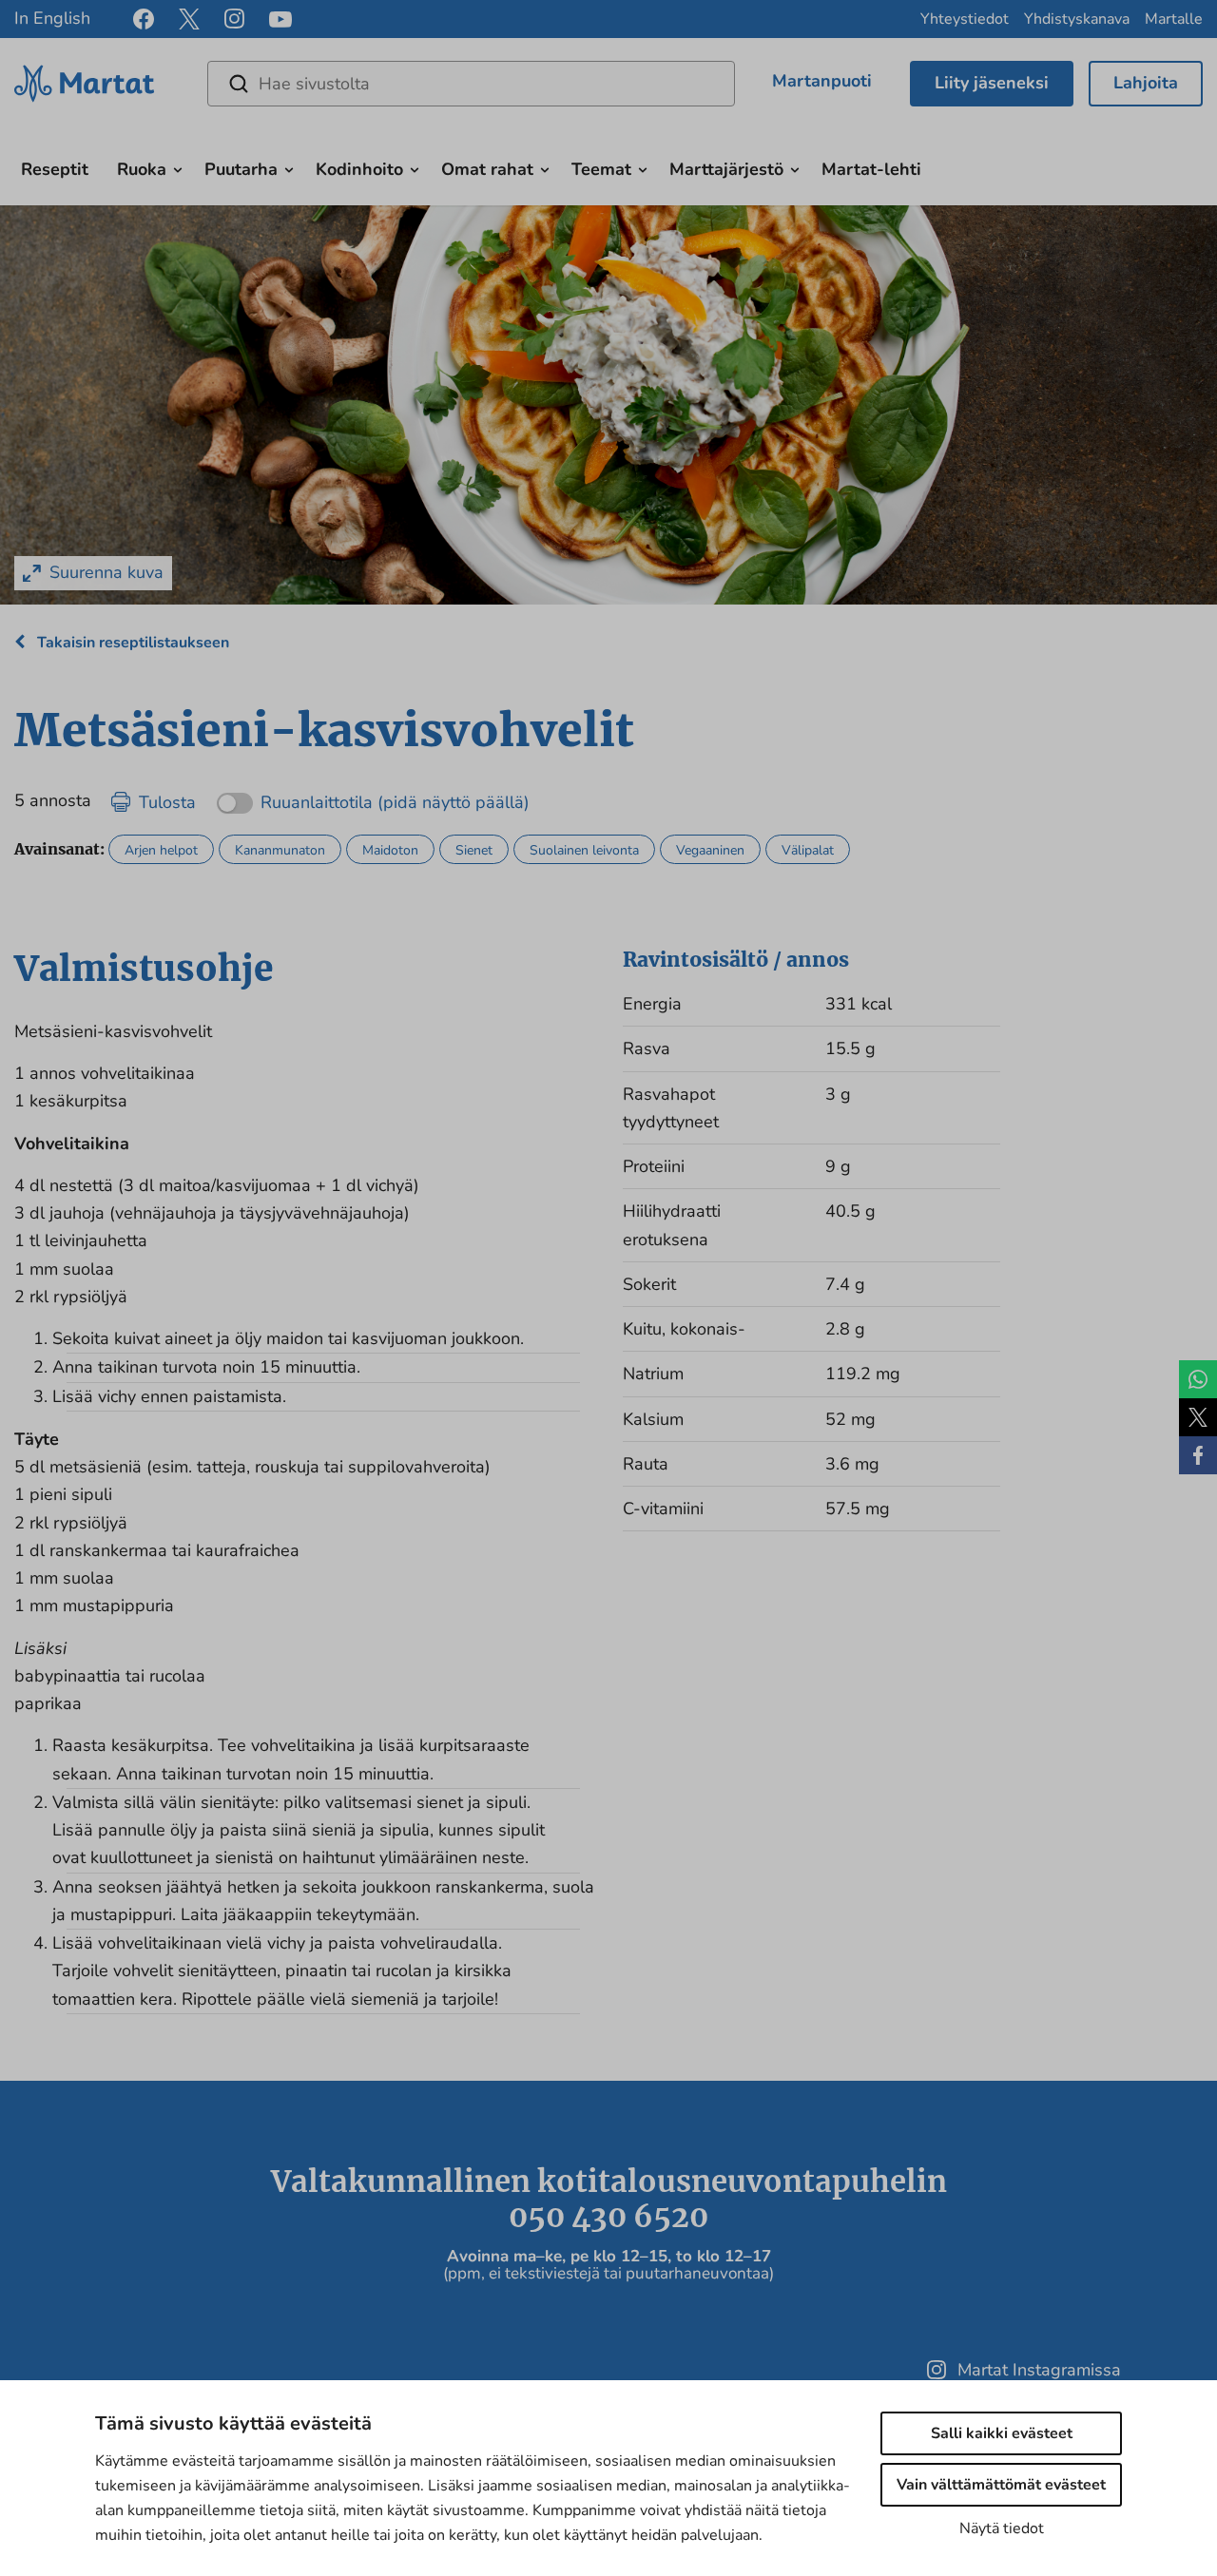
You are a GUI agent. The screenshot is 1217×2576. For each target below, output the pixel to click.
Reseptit (55, 169)
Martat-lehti (871, 169)
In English (52, 18)
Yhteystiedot (965, 19)
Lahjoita (1146, 83)
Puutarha (241, 169)
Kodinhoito (359, 169)
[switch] (373, 796)
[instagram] (234, 19)
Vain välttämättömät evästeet (1001, 2485)
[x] (189, 19)
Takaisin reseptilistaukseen (131, 643)
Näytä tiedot (1002, 2528)
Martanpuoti (822, 81)
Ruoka (142, 169)
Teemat (601, 169)
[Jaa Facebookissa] (1198, 1455)
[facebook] (144, 19)
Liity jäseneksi (992, 83)
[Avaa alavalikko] (178, 167)
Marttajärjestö (726, 169)
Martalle (1174, 19)
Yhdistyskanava (1077, 19)
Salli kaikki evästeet (1002, 2433)
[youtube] (280, 19)
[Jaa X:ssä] (1198, 1417)
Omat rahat (487, 169)
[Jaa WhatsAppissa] (1198, 1379)
